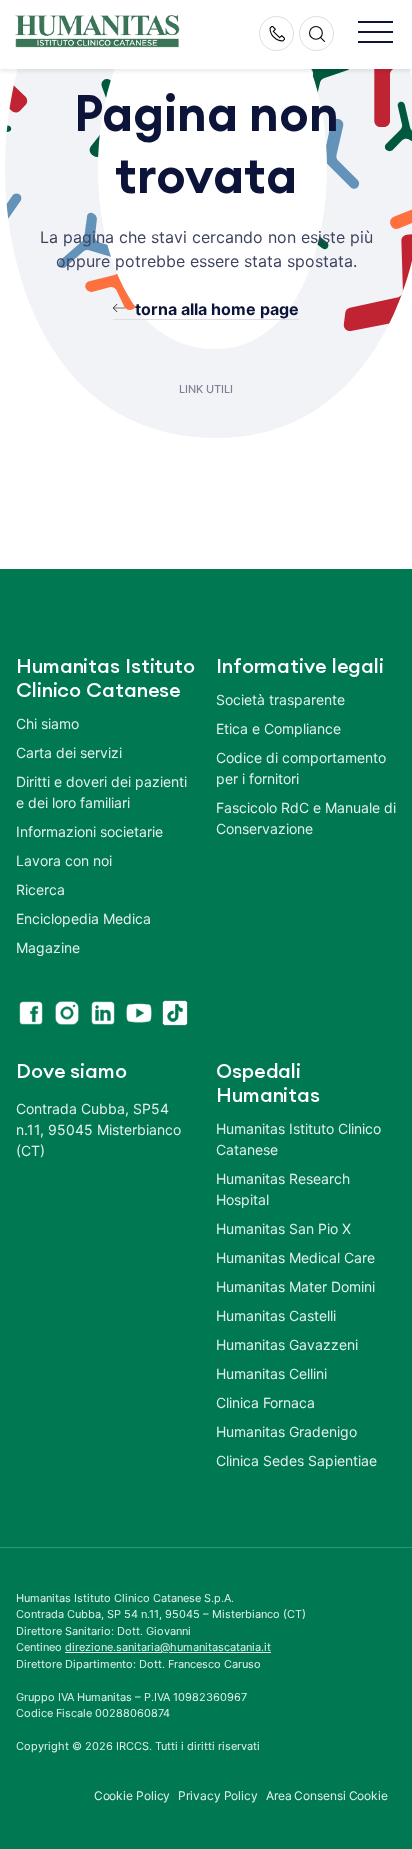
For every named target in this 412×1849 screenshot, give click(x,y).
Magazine (48, 947)
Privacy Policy (218, 1795)
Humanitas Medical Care (295, 1257)
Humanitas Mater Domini (295, 1286)
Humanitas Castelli (276, 1315)
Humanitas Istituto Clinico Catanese (298, 1139)
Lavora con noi (64, 860)
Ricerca (40, 889)
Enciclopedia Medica (83, 918)
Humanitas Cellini (271, 1373)
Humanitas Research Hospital (283, 1189)
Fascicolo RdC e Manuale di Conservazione (306, 818)
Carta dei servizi (69, 752)
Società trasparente (280, 699)
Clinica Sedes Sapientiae (296, 1460)
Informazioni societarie (89, 831)
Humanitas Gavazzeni (287, 1344)
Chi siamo (47, 723)
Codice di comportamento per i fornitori (301, 768)
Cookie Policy (132, 1795)
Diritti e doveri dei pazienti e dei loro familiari (101, 792)
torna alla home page (217, 309)
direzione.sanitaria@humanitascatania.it (168, 1647)
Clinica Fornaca (265, 1402)
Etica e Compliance (278, 728)
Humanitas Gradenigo (286, 1431)
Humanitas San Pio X (283, 1228)
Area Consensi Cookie (327, 1795)
